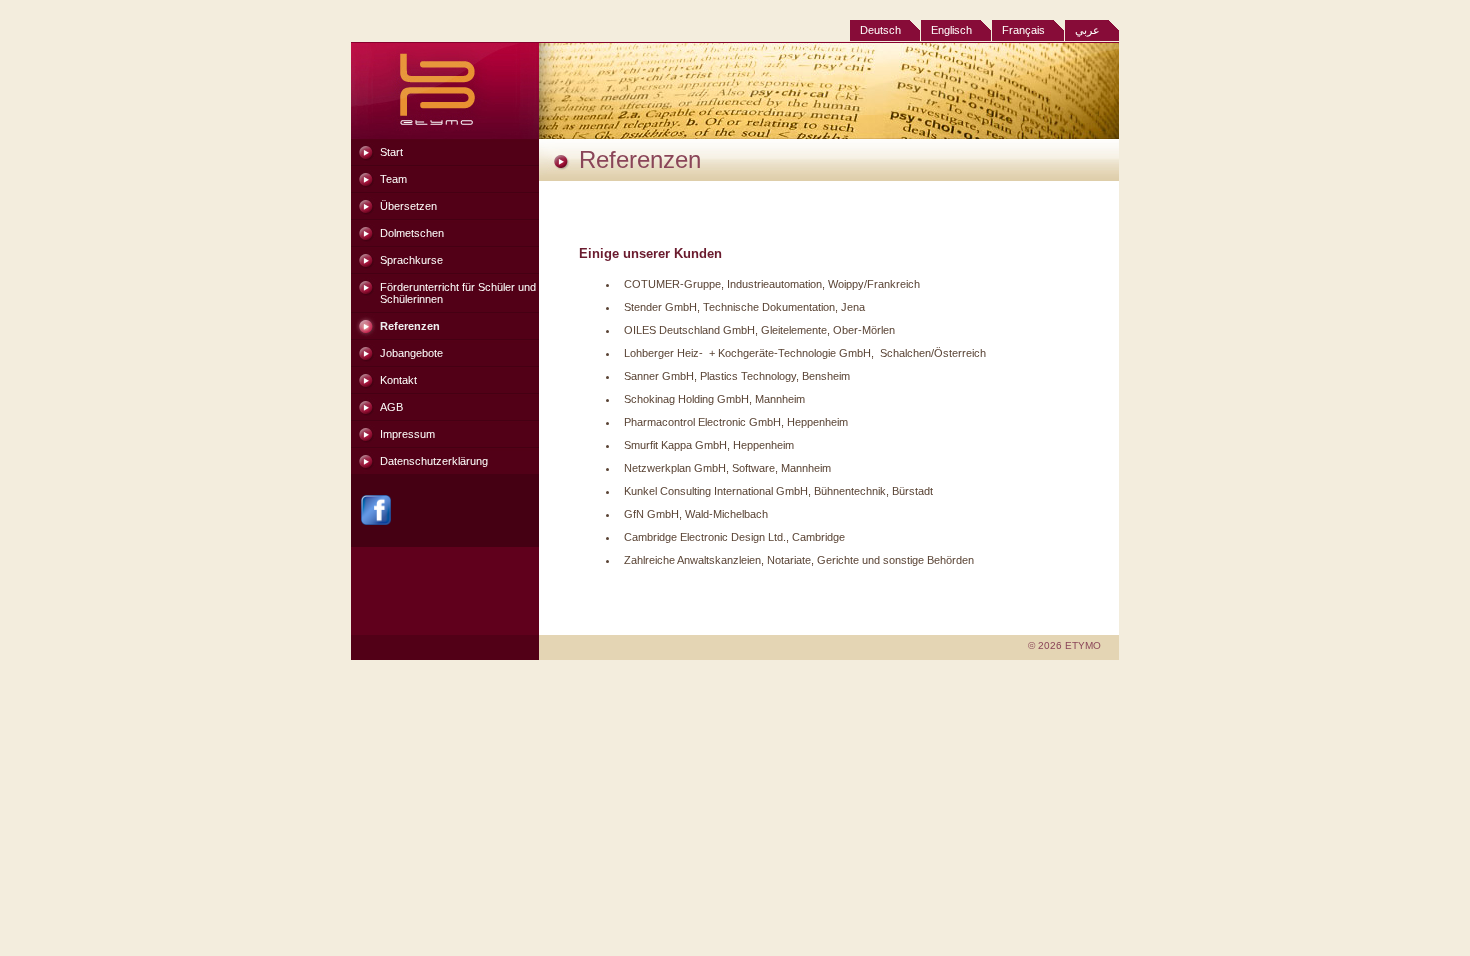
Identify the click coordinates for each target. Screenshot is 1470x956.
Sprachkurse (411, 260)
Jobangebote (411, 353)
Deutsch (880, 30)
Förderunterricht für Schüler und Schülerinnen (458, 293)
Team (393, 179)
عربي (1087, 30)
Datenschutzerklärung (434, 461)
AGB (391, 407)
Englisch (951, 30)
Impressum (407, 434)
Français (1023, 30)
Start (391, 152)
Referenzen (410, 326)
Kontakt (398, 380)
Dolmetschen (412, 233)
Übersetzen (408, 206)
